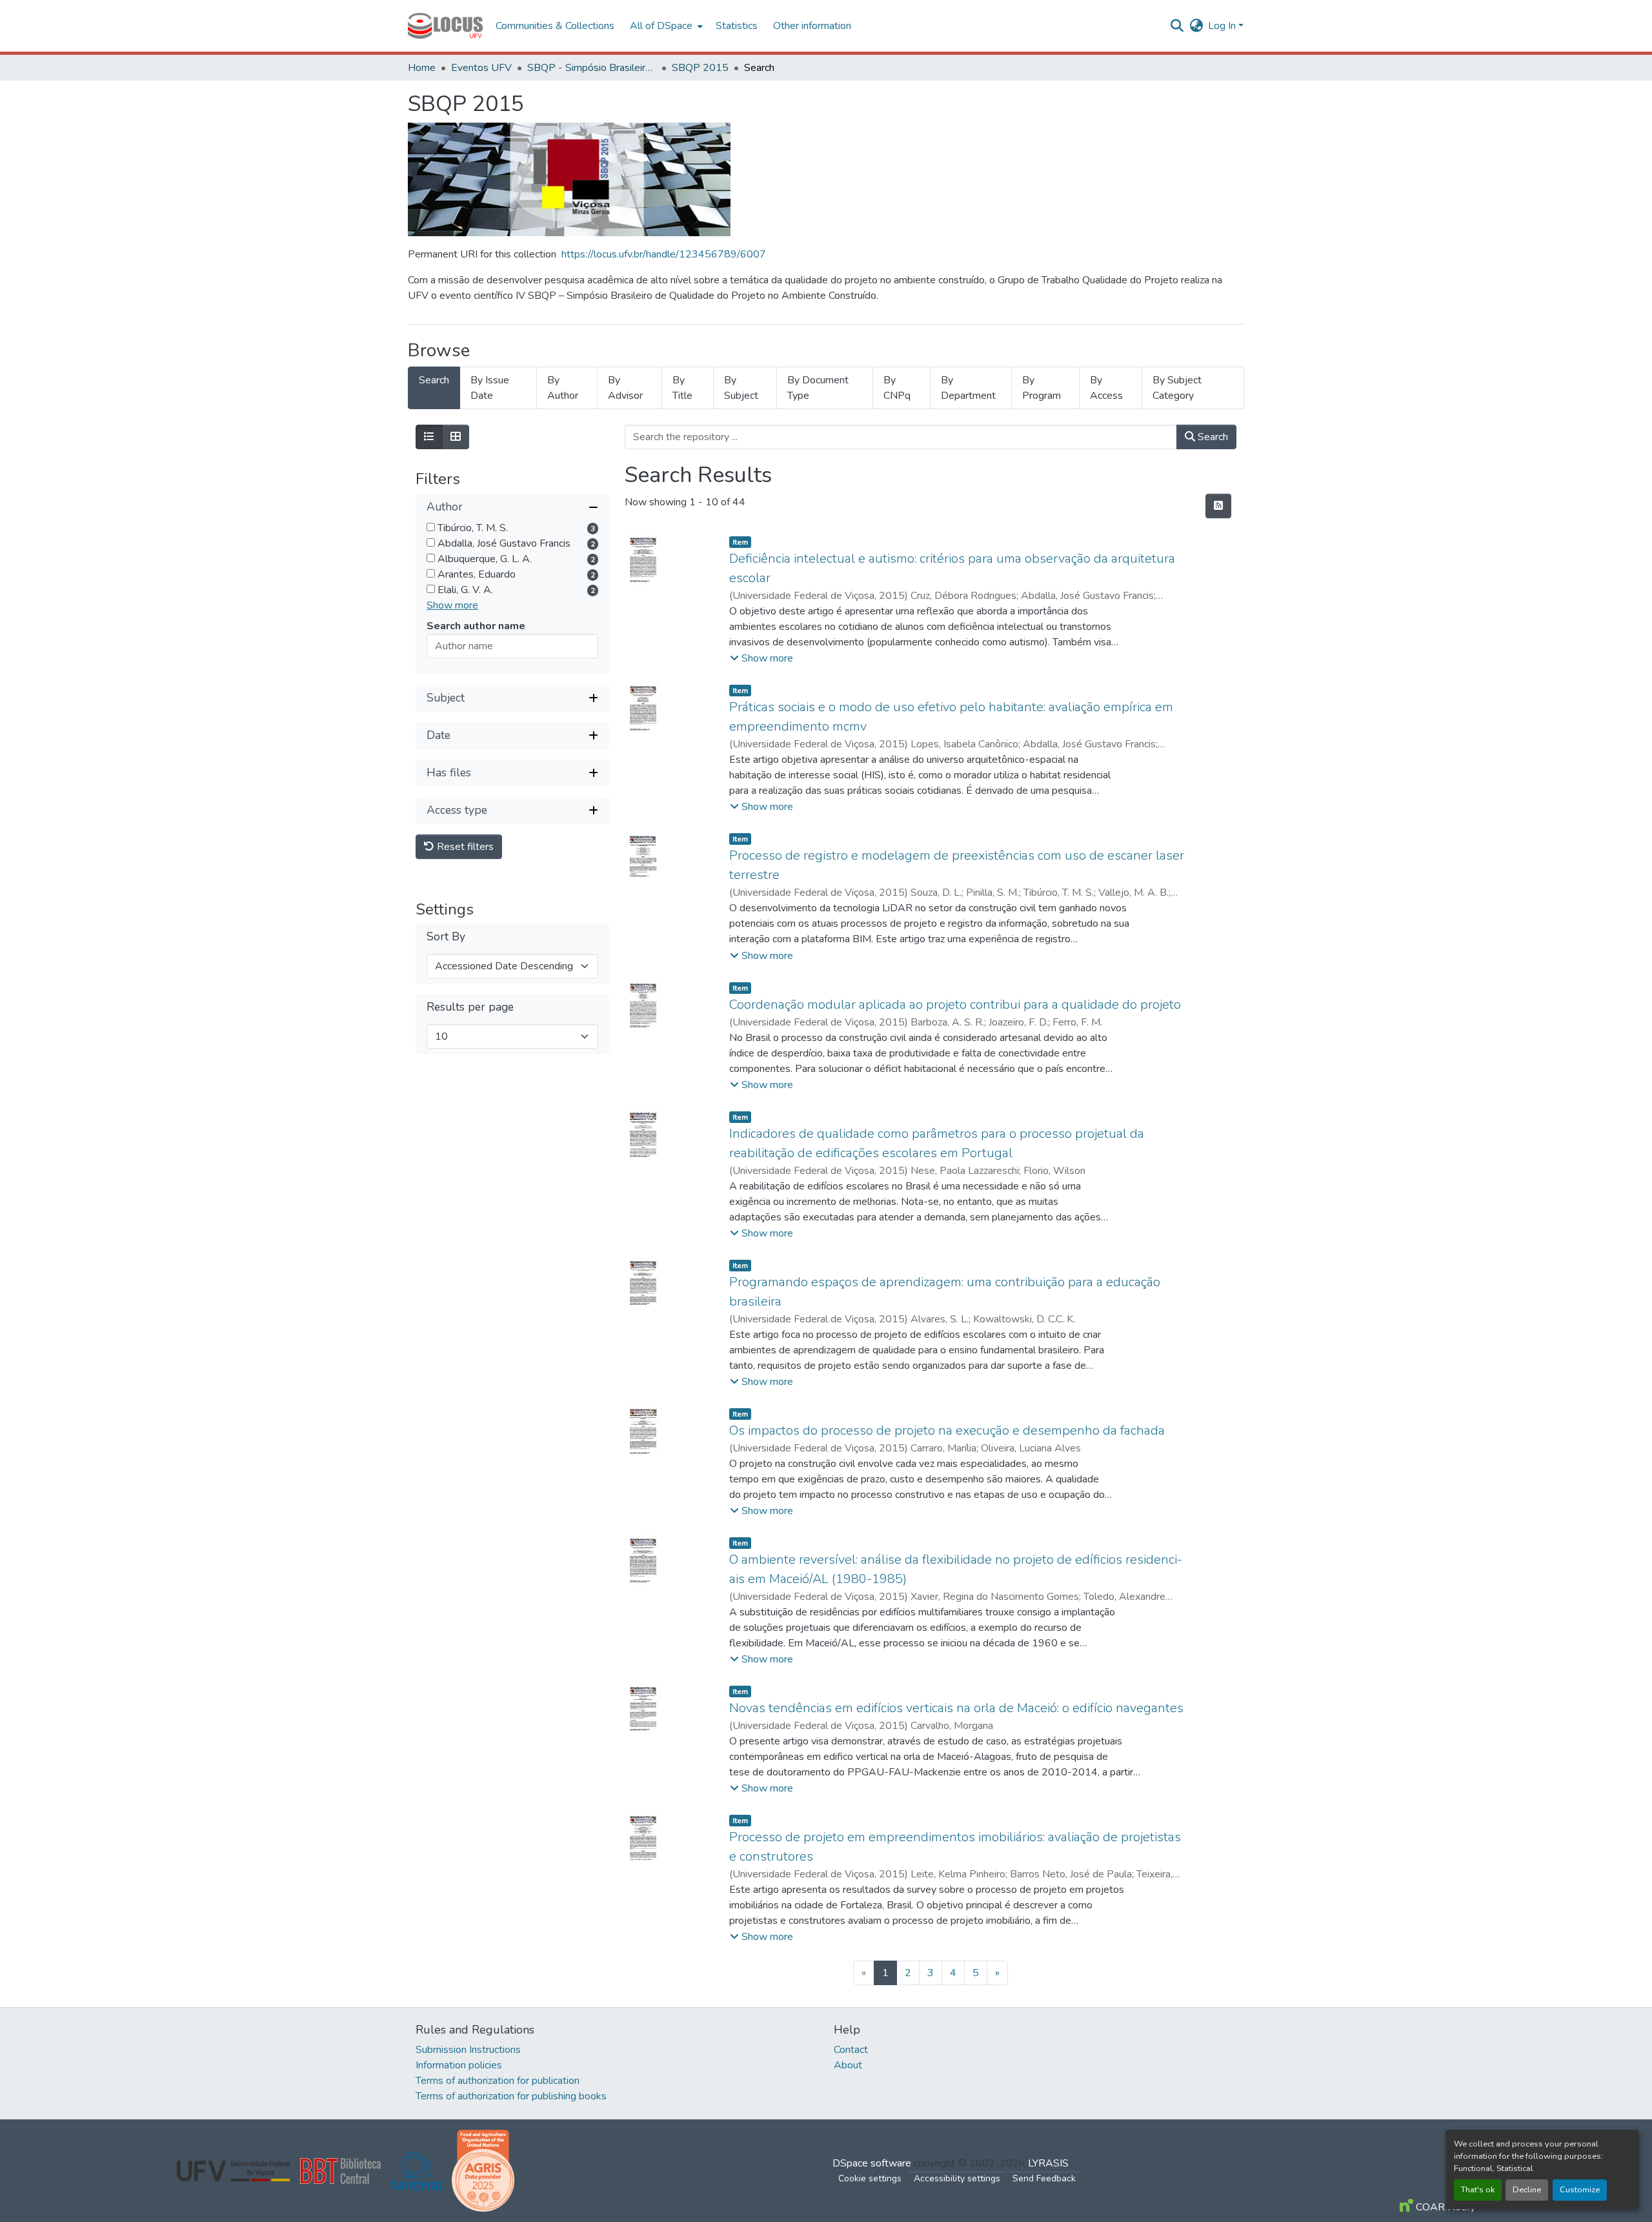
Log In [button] (1223, 26)
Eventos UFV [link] (481, 68)
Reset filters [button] (464, 847)
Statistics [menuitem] (737, 26)
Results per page (470, 1007)
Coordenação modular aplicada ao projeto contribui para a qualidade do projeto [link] (955, 1005)
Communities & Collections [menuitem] (555, 26)
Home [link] (422, 68)
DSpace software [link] (872, 2163)
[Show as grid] (456, 437)
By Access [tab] (1106, 388)
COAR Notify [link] (1444, 2207)
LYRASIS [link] (1048, 2163)
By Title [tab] (682, 388)
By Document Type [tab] (818, 388)
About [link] (848, 2065)
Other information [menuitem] (812, 26)
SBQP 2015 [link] (700, 68)
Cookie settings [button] (870, 2178)
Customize (1580, 2190)
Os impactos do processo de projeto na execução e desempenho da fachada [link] (947, 1430)
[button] (445, 26)
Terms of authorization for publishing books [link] (511, 2096)
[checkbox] (431, 527)
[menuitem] (665, 26)
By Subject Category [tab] (1177, 388)
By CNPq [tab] (897, 388)
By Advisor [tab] (625, 388)
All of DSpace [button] (661, 26)
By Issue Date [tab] (490, 388)
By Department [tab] (968, 388)
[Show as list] (429, 437)
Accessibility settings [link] (957, 2178)
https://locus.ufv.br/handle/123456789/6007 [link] (664, 254)
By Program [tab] (1042, 388)
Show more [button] (452, 605)
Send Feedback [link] (1044, 2178)
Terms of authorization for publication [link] (498, 2081)
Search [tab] (434, 380)
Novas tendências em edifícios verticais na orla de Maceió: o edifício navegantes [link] (956, 1708)
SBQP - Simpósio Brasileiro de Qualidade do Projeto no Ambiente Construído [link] (592, 68)
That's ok (1478, 2190)
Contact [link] (851, 2050)
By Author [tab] (563, 388)
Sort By (446, 937)
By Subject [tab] (741, 388)
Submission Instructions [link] (468, 2050)
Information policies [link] (459, 2065)
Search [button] (1212, 437)
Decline (1527, 2190)
